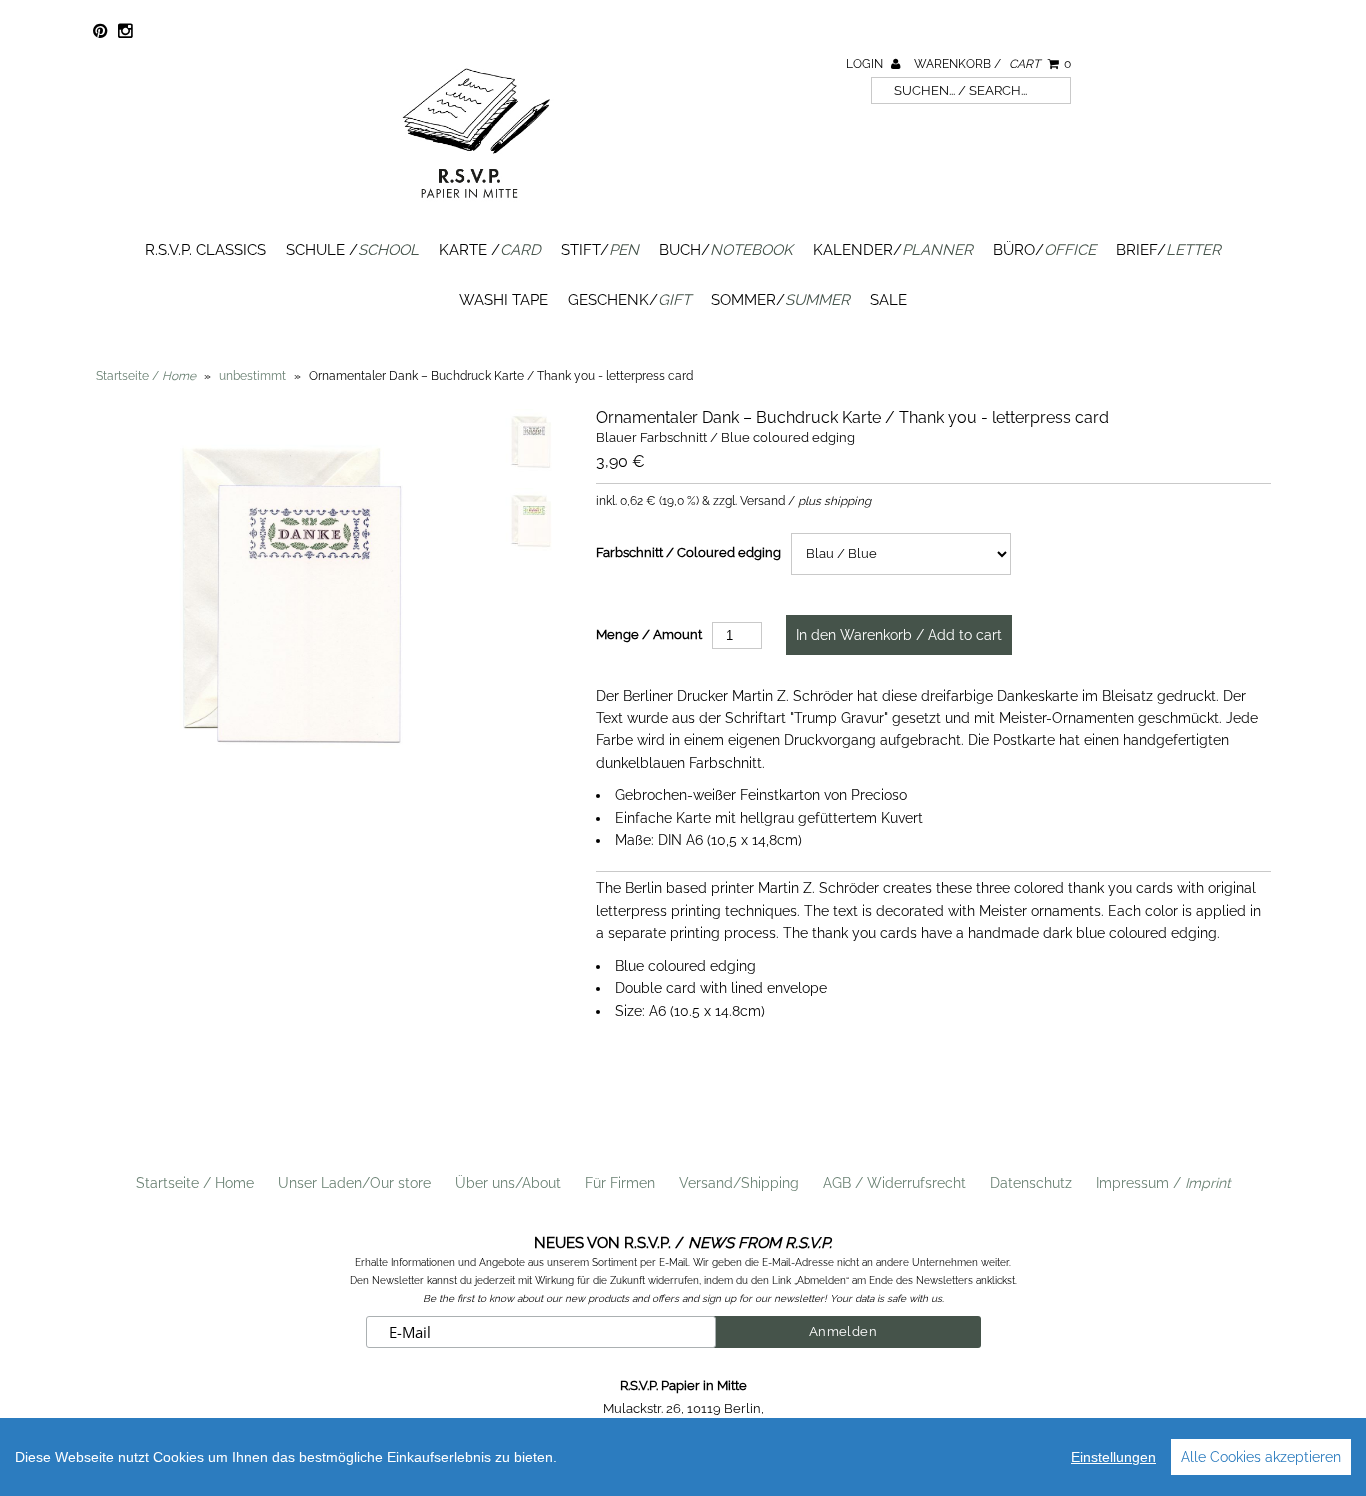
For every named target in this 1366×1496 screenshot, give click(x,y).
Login (866, 64)
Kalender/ (893, 250)
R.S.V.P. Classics (205, 250)
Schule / (352, 250)
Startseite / (146, 376)
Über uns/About (508, 1183)
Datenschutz (1031, 1183)
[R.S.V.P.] (476, 207)
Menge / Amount (649, 634)
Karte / (490, 250)
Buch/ (726, 250)
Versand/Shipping (739, 1183)
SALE (888, 300)
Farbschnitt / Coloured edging (688, 552)
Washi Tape (503, 300)
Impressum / (1163, 1183)
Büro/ (1044, 250)
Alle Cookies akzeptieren (1261, 1457)
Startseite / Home (195, 1183)
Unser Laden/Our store (354, 1183)
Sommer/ (780, 300)
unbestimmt (252, 376)
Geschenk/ (629, 300)
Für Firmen (620, 1183)
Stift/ (600, 250)
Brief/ (1168, 250)
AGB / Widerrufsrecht (894, 1183)
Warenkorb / (992, 64)
